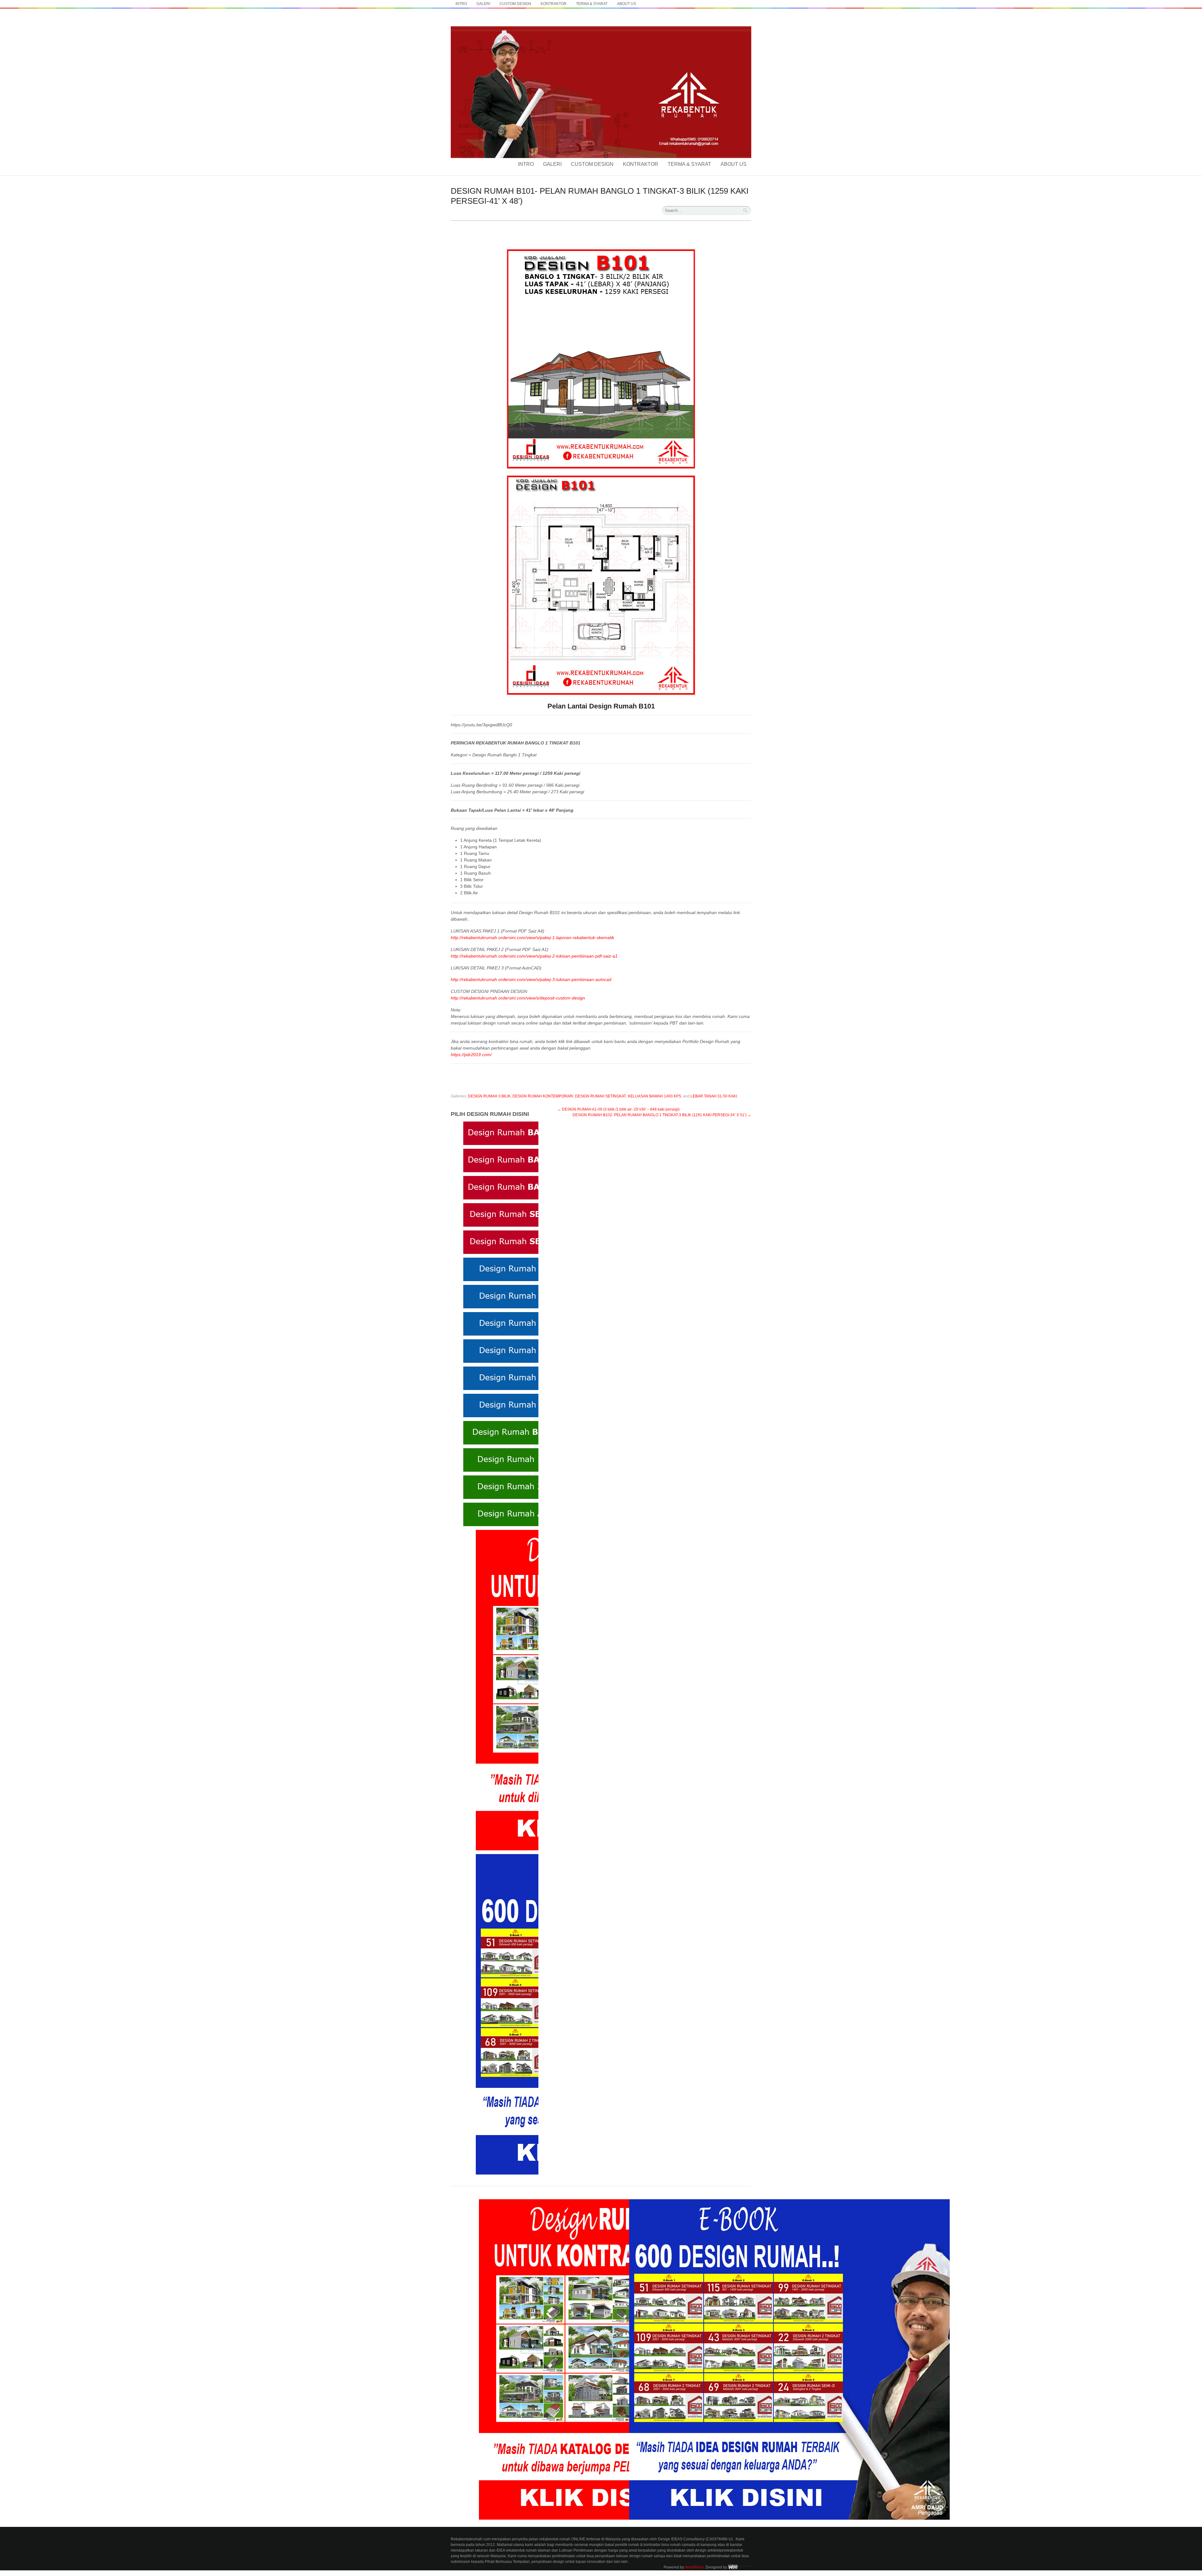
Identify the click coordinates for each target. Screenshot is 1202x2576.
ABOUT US (627, 4)
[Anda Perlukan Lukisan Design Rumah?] (601, 25)
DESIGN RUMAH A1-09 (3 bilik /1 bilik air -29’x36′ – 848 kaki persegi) (618, 1109)
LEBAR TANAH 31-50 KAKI (714, 1096)
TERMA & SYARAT (592, 4)
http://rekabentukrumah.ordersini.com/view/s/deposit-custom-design (518, 998)
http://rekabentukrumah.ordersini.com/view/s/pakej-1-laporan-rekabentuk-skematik (532, 938)
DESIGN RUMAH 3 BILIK (489, 1096)
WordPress (694, 2567)
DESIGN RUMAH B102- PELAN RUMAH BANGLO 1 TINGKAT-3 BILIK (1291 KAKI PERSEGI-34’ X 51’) (662, 1115)
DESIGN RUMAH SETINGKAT (601, 1096)
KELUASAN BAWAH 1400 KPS (655, 1096)
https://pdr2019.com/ (471, 1055)
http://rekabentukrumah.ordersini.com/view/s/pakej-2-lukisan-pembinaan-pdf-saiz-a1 (534, 956)
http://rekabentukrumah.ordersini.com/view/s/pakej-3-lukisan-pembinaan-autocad (531, 979)
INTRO (461, 4)
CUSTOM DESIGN (515, 4)
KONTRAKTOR (554, 4)
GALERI (483, 4)
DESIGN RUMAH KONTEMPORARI (543, 1096)
